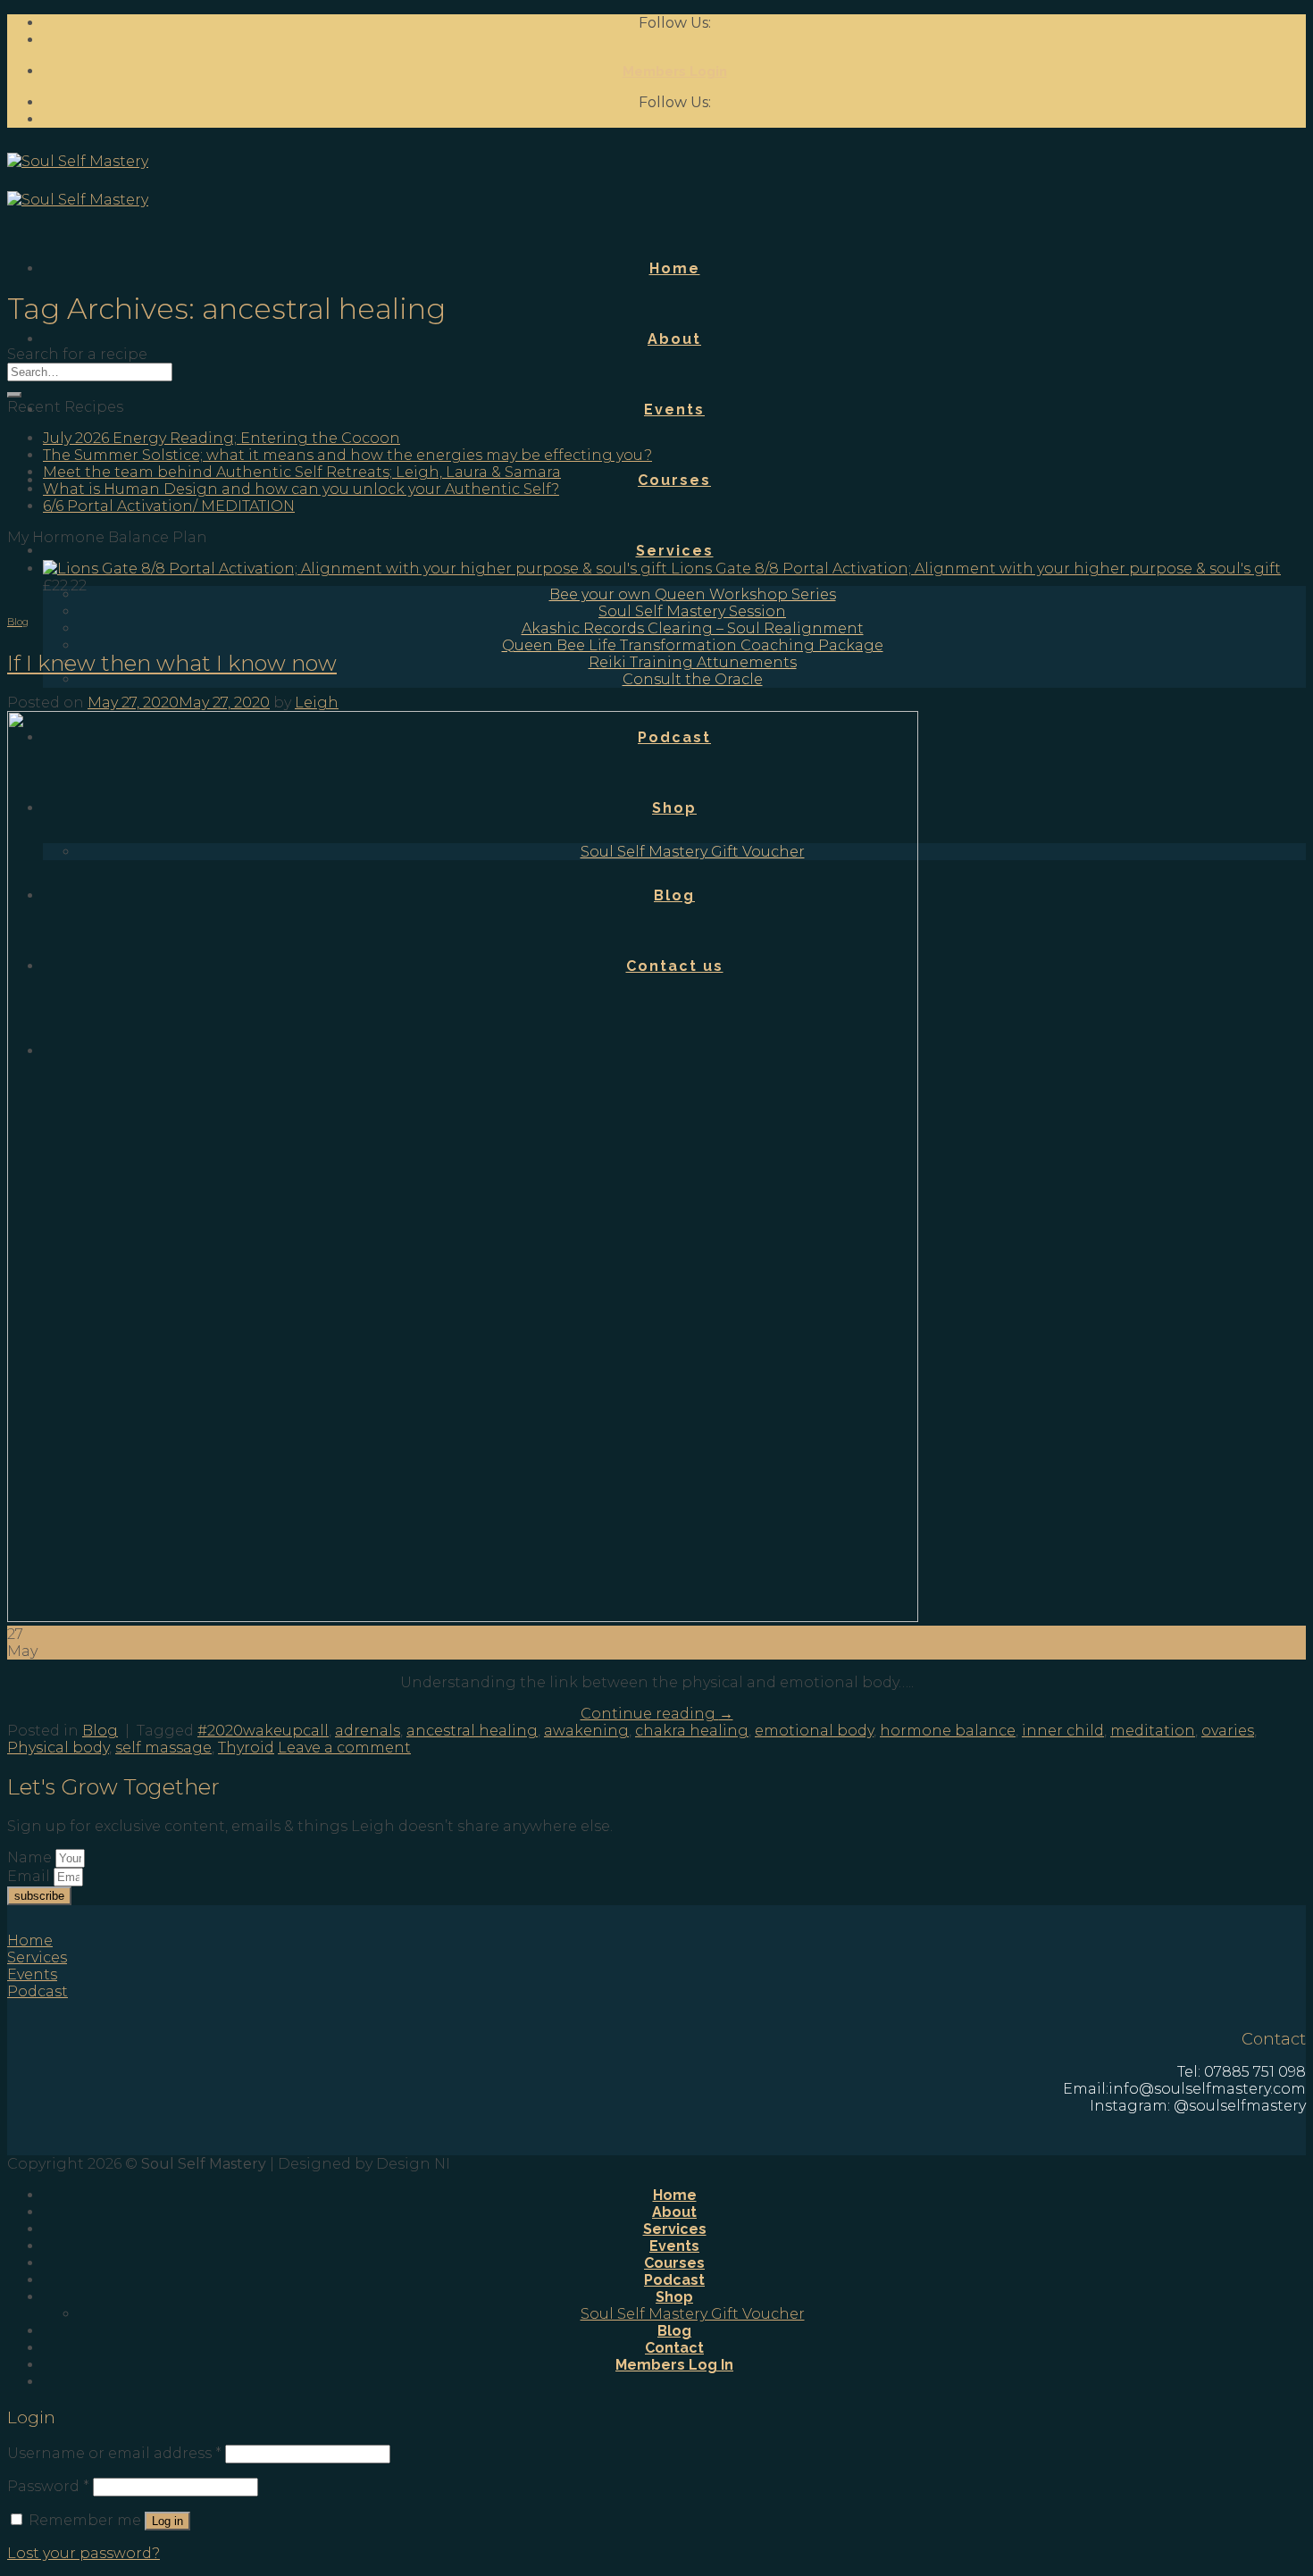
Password (48, 2486)
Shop (674, 2297)
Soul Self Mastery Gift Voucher (693, 2314)
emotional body (814, 1731)
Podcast (674, 2280)
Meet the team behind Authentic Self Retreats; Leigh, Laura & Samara (302, 472)
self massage (163, 1748)
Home (675, 268)
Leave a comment (344, 1748)
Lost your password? (84, 2553)
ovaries (1228, 1731)
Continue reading (657, 1714)
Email (30, 1876)
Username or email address (114, 2453)
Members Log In (674, 2365)
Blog (18, 622)
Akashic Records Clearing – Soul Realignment (693, 628)
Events (674, 410)
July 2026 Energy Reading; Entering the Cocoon (222, 438)
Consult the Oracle (693, 679)
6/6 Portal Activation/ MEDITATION (169, 506)
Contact (674, 2348)
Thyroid (246, 1748)
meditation (1153, 1731)
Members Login (675, 71)
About (674, 339)
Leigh (317, 703)
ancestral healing (472, 1731)
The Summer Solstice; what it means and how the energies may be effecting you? (347, 455)
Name (31, 1857)
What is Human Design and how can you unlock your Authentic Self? (301, 489)
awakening (586, 1731)
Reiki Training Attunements (693, 662)
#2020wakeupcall (263, 1731)
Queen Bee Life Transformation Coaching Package (693, 645)
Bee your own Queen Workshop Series (693, 594)
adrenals (368, 1731)
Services (675, 551)
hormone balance (948, 1731)
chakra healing (692, 1731)
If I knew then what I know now (172, 663)
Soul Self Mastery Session (692, 611)
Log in (167, 2521)
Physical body (58, 1748)
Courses (674, 480)
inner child (1063, 1731)
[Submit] (14, 395)
